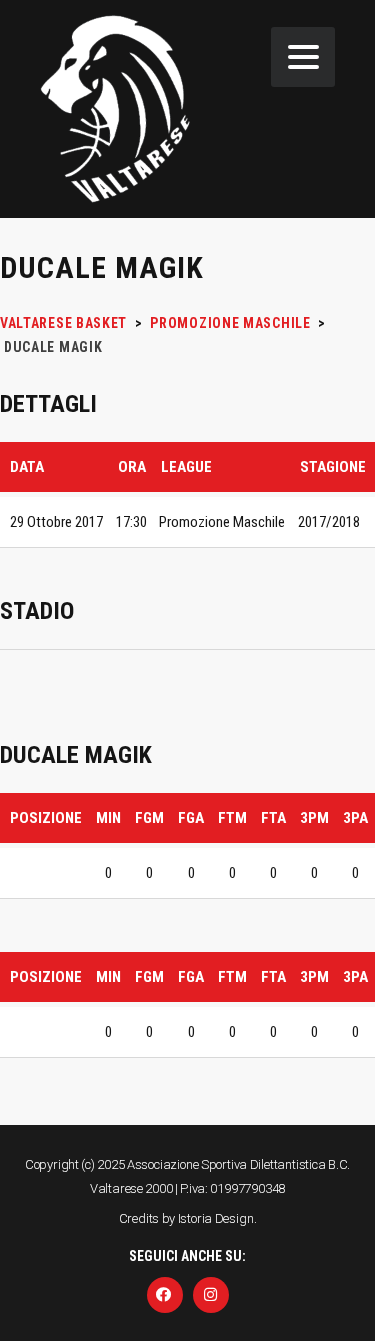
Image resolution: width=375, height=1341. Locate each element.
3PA (355, 818)
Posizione (46, 818)
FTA (273, 818)
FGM (149, 818)
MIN (108, 818)
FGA (191, 818)
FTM (232, 818)
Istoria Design (216, 1218)
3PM (314, 818)
